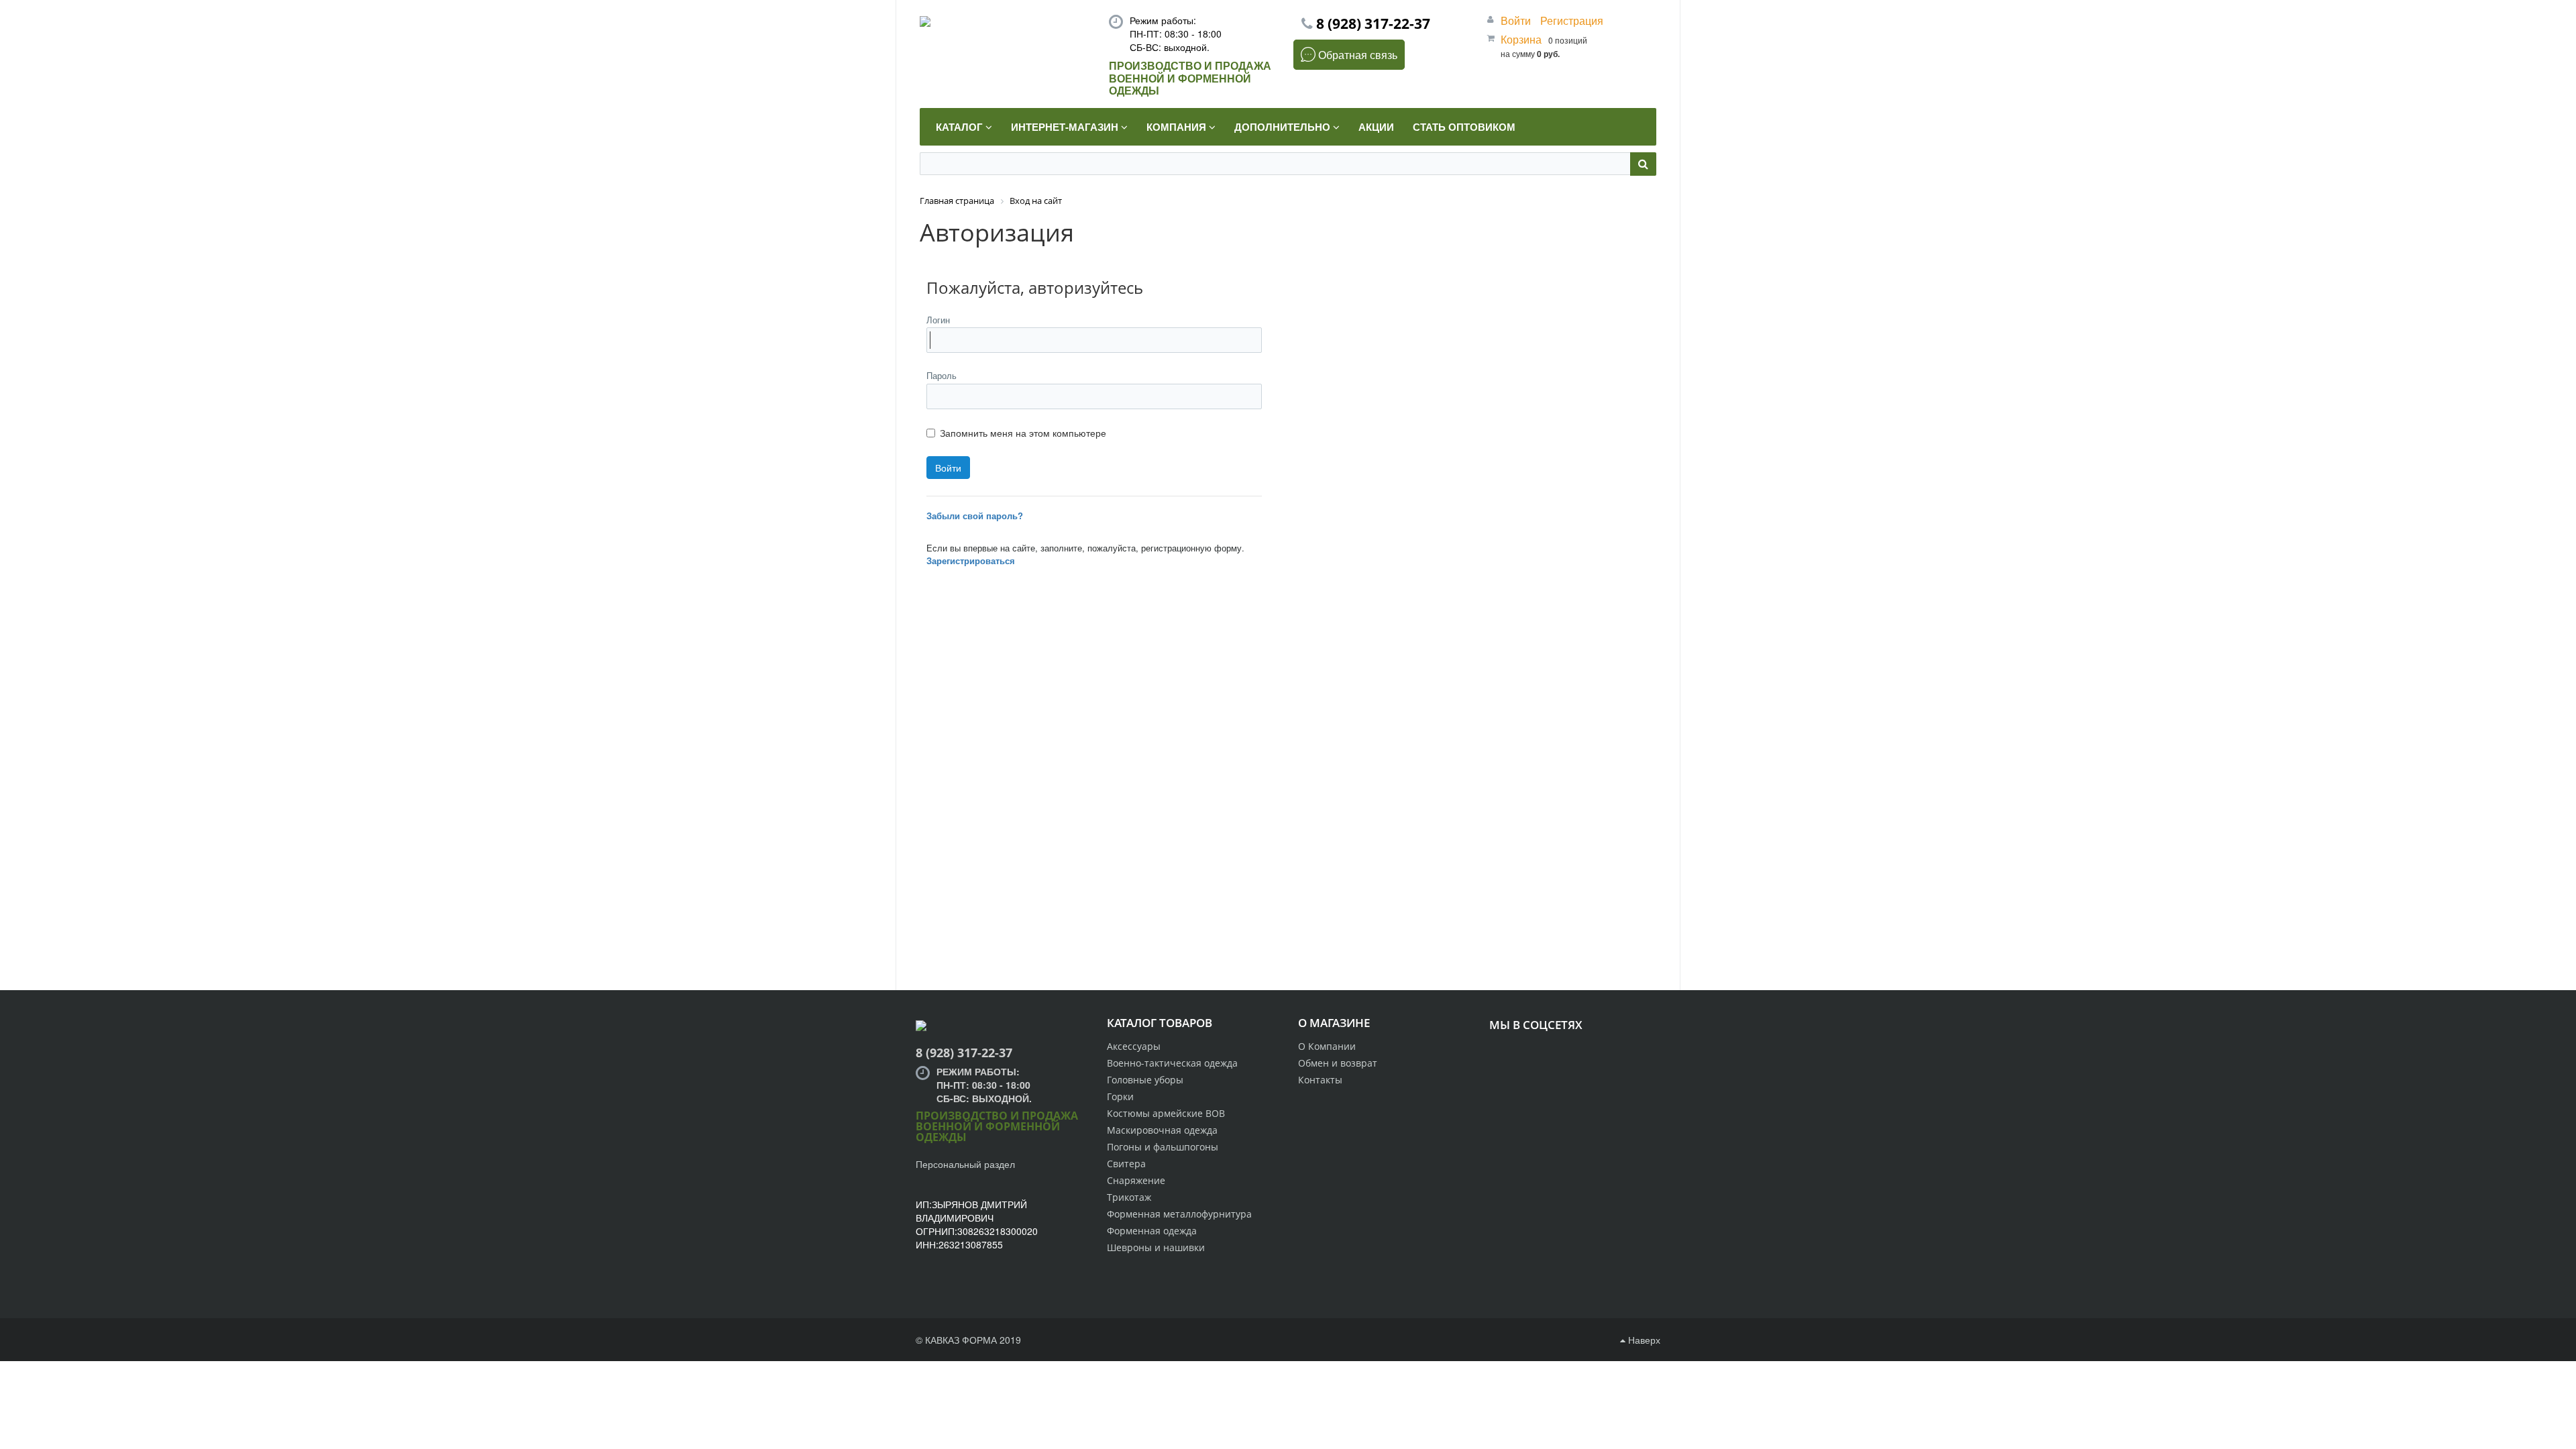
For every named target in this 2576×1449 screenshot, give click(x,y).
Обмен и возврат (1338, 1063)
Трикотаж (1129, 1197)
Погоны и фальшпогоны (1163, 1147)
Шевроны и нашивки (1156, 1247)
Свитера (1126, 1164)
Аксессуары (1134, 1046)
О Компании (1327, 1046)
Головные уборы (1145, 1080)
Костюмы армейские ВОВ (1166, 1113)
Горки (1120, 1096)
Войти (1517, 20)
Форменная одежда (1152, 1231)
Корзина (1521, 39)
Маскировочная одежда (1162, 1130)
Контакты (1320, 1080)
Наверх (1643, 1340)
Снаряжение (1136, 1180)
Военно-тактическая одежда (1172, 1063)
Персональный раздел (965, 1164)
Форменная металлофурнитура (1179, 1214)
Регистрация (1572, 20)
